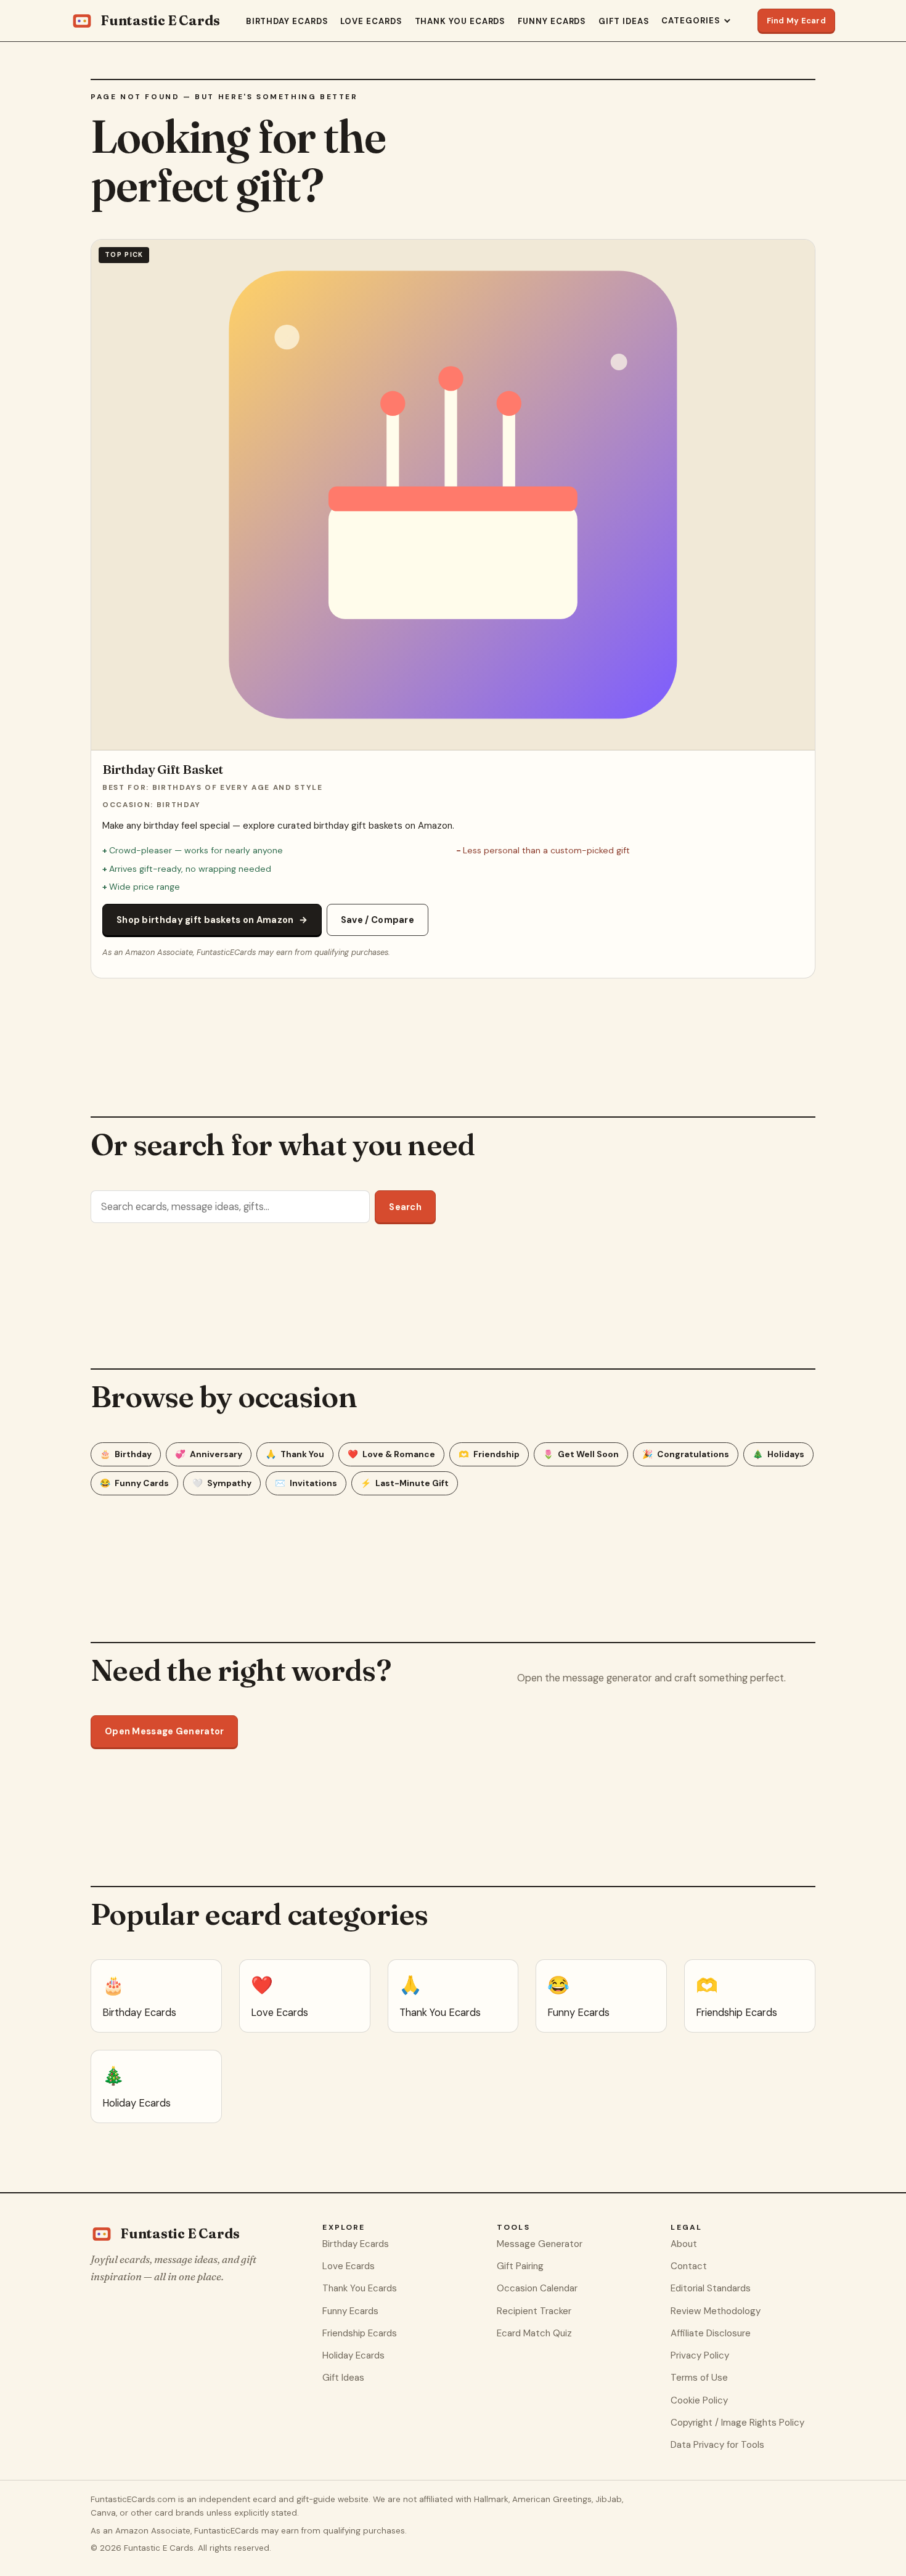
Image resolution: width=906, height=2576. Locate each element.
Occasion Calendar (537, 2288)
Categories (691, 21)
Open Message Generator (164, 1731)
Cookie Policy (699, 2400)
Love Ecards (371, 21)
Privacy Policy (700, 2355)
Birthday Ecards (287, 21)
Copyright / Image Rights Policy (737, 2423)
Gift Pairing (520, 2266)
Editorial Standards (711, 2288)
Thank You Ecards (460, 21)
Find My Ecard (796, 21)
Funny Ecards (552, 21)
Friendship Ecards (360, 2333)
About (684, 2244)
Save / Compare (377, 920)
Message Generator (540, 2244)
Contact (689, 2266)
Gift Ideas (624, 21)
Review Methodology (716, 2311)
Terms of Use (699, 2378)
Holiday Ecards (353, 2355)
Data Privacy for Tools (717, 2445)
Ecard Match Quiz (534, 2333)
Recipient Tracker (534, 2311)
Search (405, 1207)
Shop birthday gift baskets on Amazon (212, 920)
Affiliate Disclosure (711, 2333)
